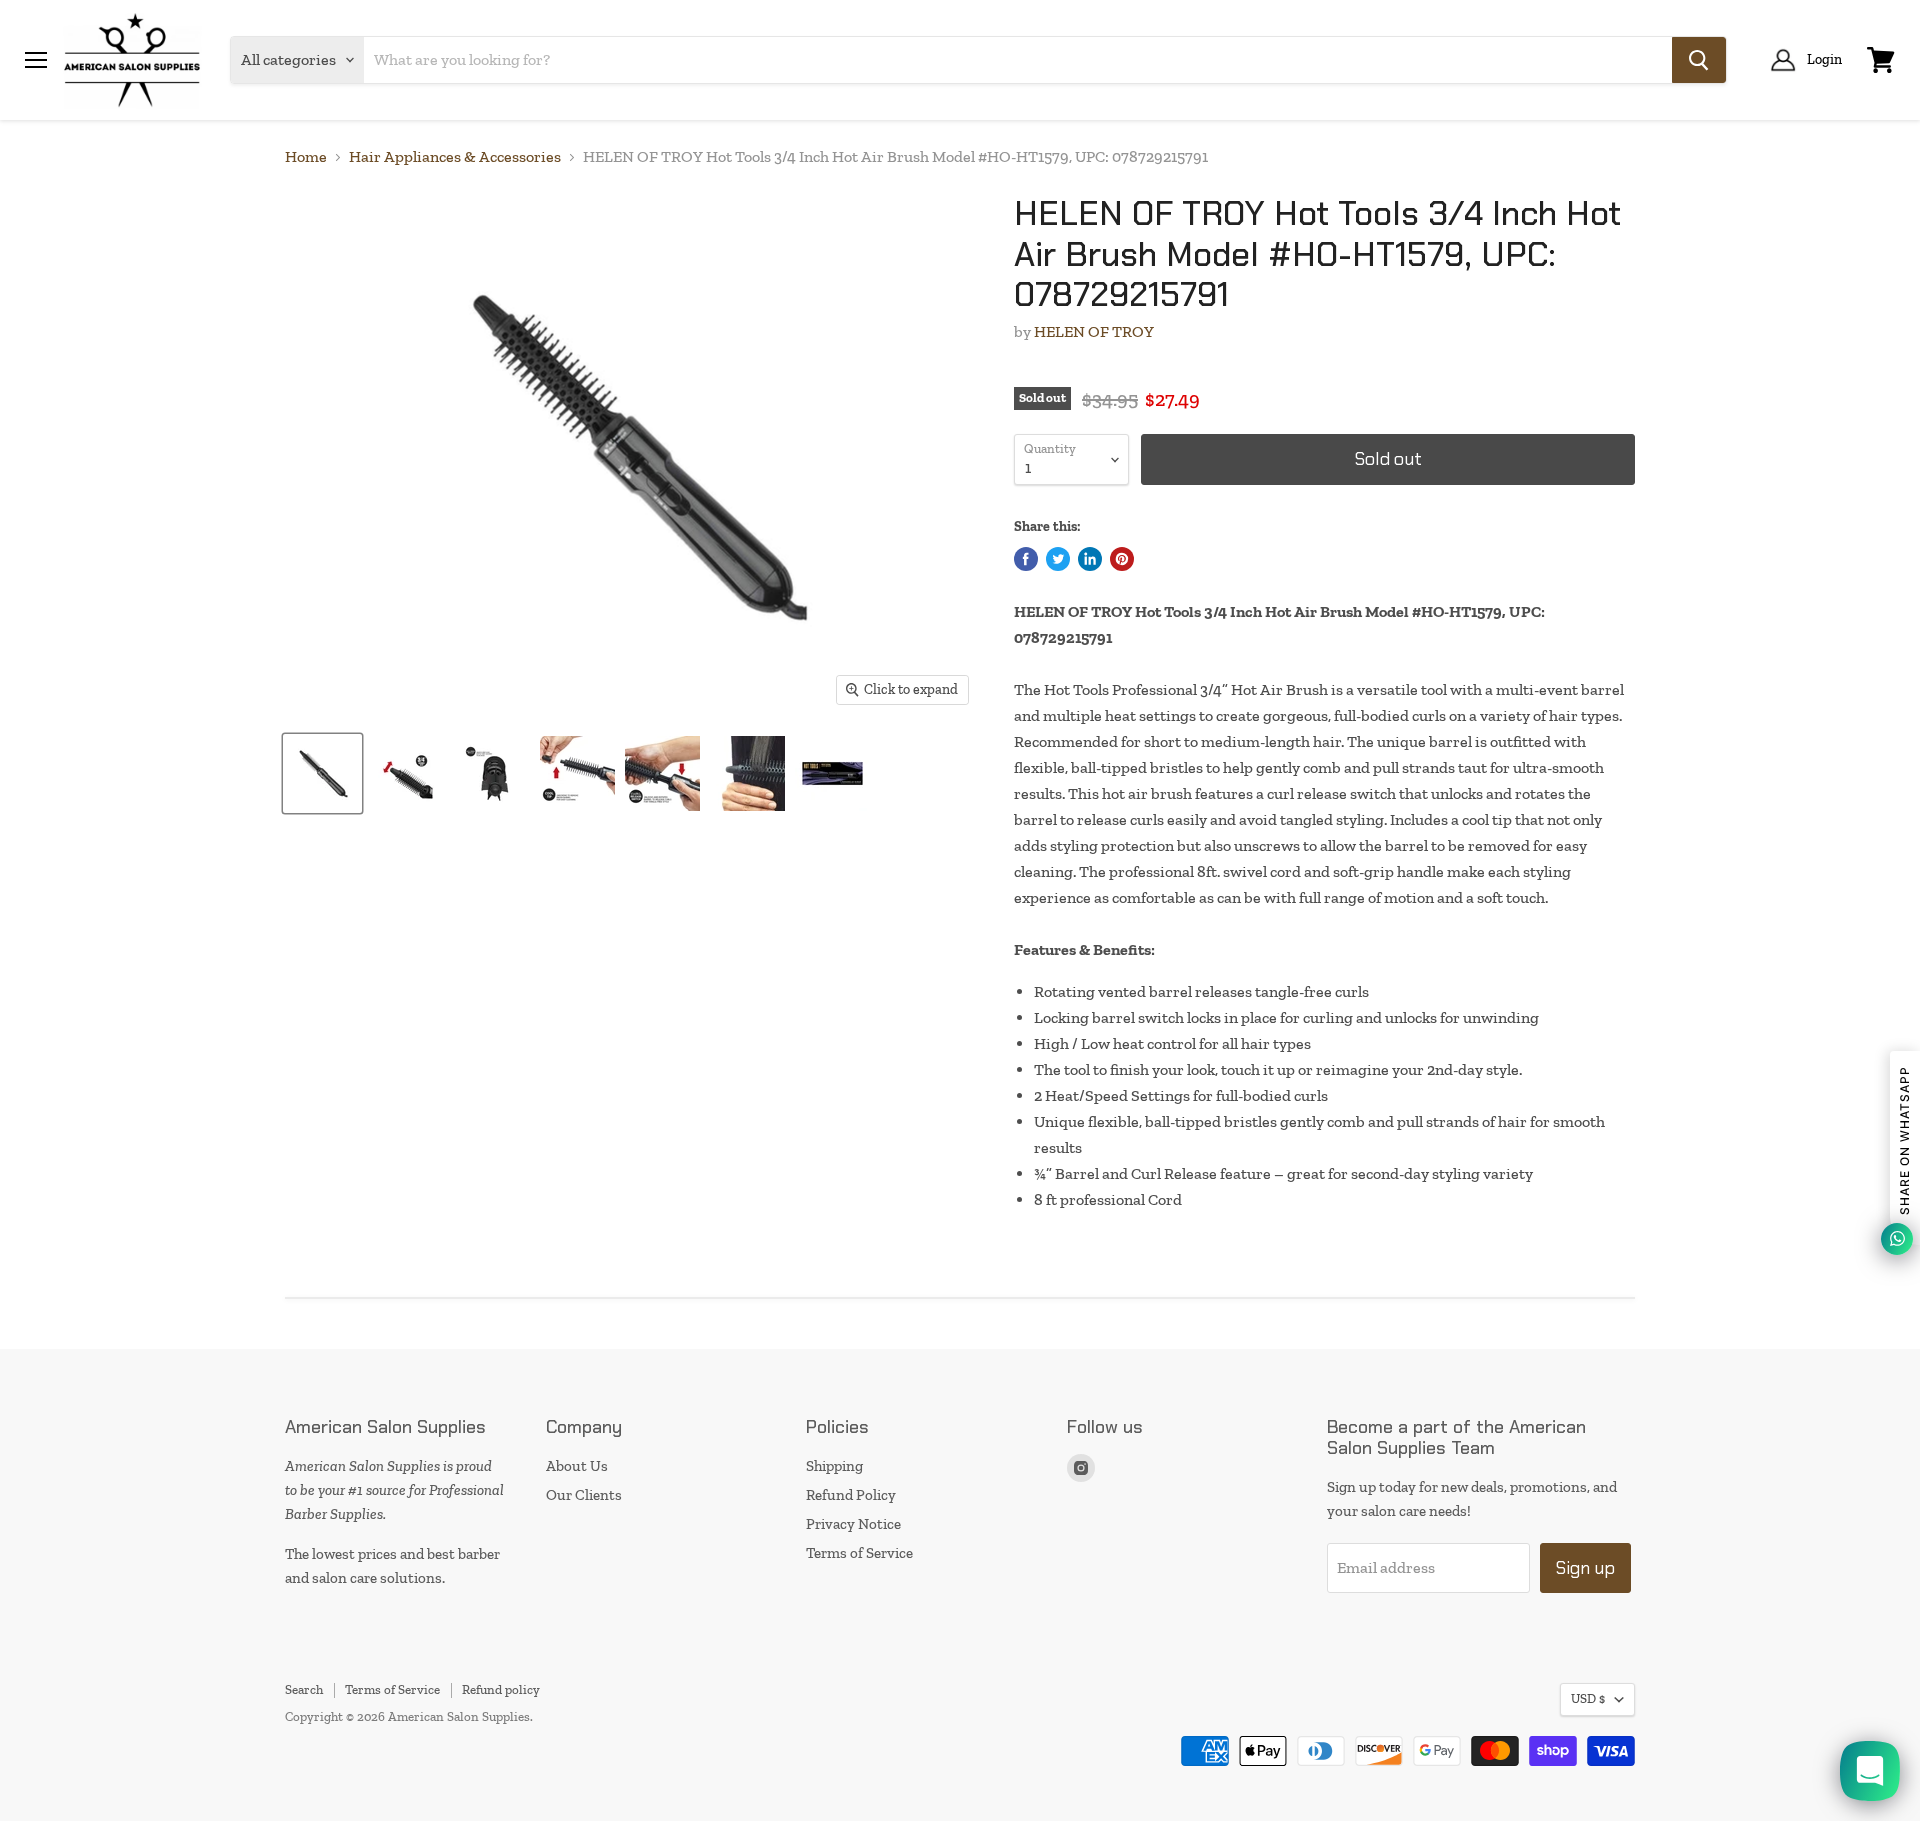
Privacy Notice (853, 1524)
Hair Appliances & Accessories (455, 157)
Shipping (834, 1466)
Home (306, 157)
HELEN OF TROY (1094, 331)
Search (304, 1689)
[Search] (1699, 60)
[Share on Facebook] (1026, 559)
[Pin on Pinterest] (1122, 559)
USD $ (1588, 1698)
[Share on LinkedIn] (1090, 559)
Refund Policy (851, 1495)
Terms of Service (859, 1553)
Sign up (1585, 1568)
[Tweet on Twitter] (1058, 559)
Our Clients (584, 1495)
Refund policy (501, 1689)
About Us (577, 1466)
